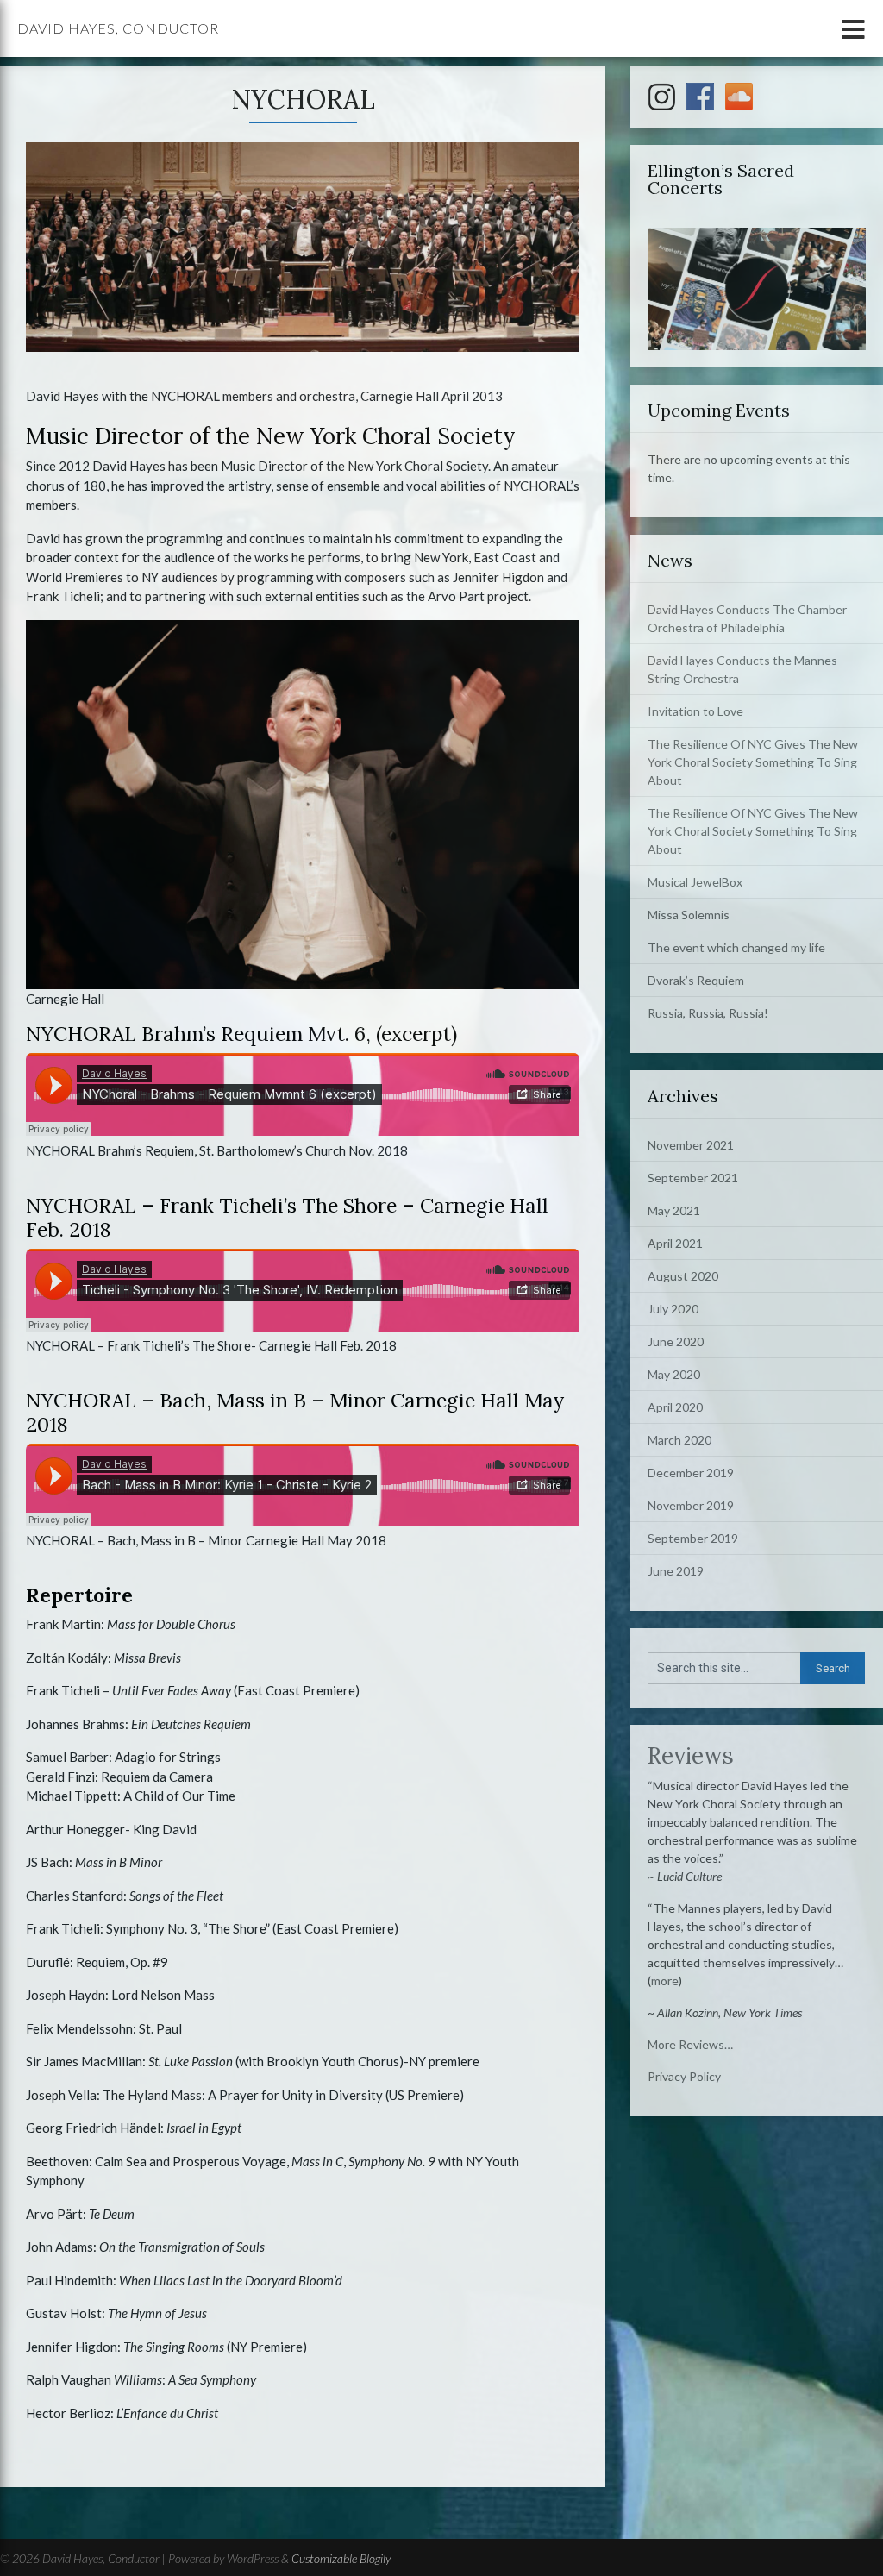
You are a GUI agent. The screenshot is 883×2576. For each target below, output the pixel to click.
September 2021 (693, 1178)
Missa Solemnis (689, 915)
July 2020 (673, 1309)
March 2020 (679, 1440)
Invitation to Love (695, 711)
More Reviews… (690, 2044)
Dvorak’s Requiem (696, 980)
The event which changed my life (736, 947)
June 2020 (676, 1341)
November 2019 (691, 1505)
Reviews (691, 1755)
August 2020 (683, 1276)
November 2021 (691, 1145)
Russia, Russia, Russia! (708, 1013)
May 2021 (674, 1210)
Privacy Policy (684, 2076)
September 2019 (693, 1538)
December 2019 (691, 1473)
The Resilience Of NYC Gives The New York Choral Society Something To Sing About (753, 762)
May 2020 (674, 1374)
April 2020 (675, 1407)
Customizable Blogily (341, 2558)
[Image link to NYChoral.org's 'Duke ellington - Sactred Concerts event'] (757, 288)
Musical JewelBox (695, 882)
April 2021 (675, 1243)
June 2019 (676, 1571)
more (665, 1981)
